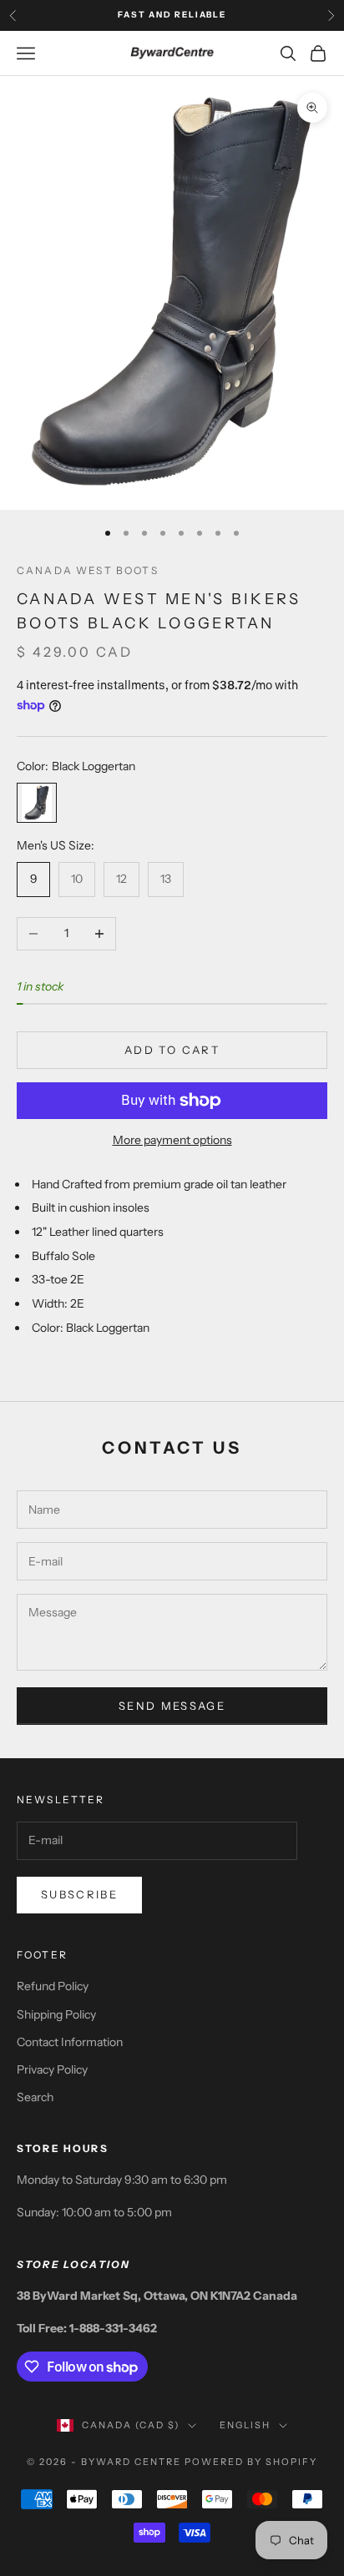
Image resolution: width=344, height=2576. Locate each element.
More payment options (172, 1140)
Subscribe (79, 1894)
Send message (172, 1706)
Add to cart (172, 1050)
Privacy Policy (52, 2069)
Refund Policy (53, 1986)
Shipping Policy (56, 2014)
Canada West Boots (88, 570)
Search (35, 2097)
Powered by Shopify (251, 2462)
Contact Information (70, 2042)
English (245, 2425)
